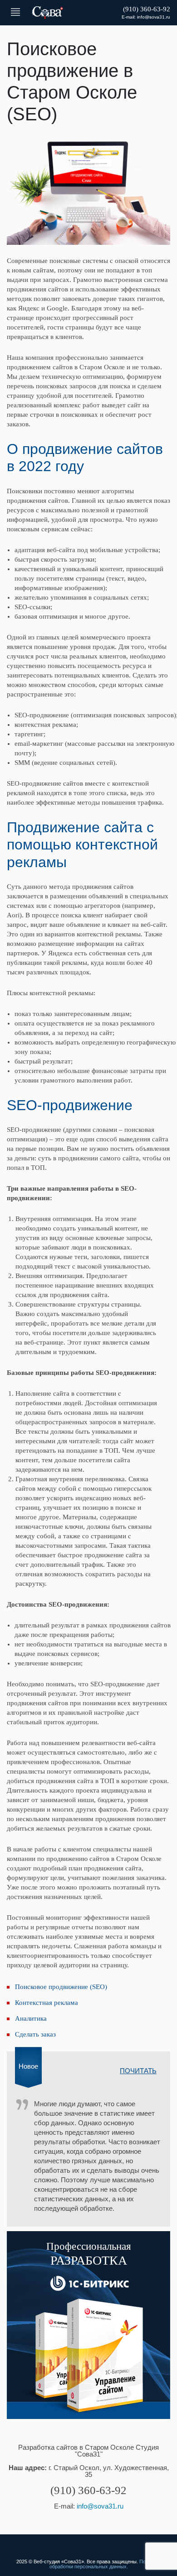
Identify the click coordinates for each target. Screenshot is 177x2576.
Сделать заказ (35, 2034)
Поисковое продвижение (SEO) (61, 1987)
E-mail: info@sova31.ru (146, 17)
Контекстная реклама (47, 2003)
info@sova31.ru (100, 2506)
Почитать (138, 2071)
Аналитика (31, 2018)
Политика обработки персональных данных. (105, 2564)
